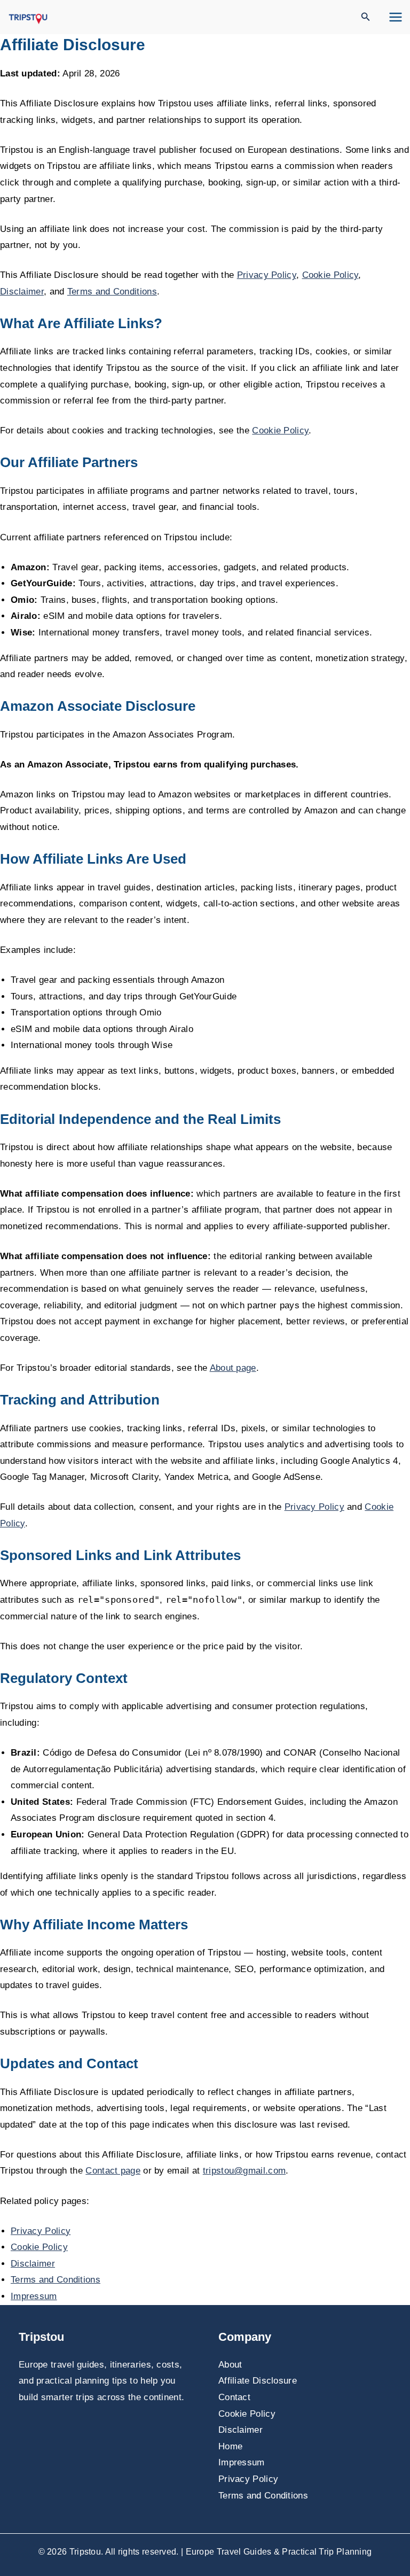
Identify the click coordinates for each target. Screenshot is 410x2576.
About (230, 2365)
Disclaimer (22, 292)
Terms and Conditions (112, 292)
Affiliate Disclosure (258, 2381)
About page (233, 1368)
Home (230, 2446)
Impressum (34, 2296)
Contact (234, 2397)
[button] (366, 17)
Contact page (113, 2171)
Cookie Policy (330, 275)
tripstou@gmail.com (244, 2171)
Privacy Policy (267, 275)
